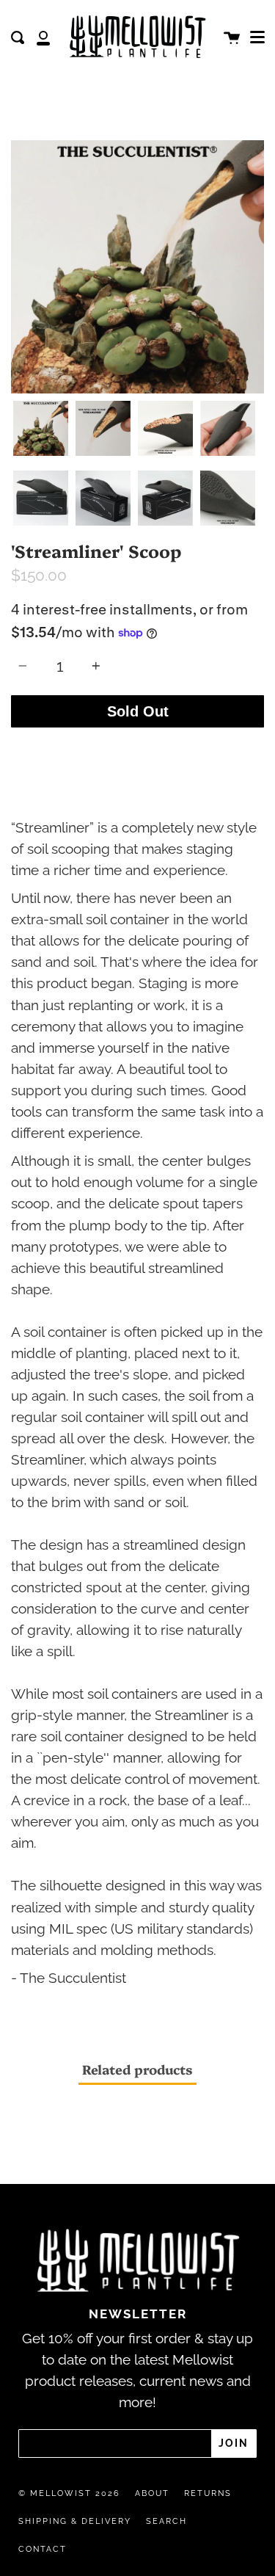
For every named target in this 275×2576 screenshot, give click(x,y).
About (152, 2493)
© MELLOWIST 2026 (69, 2493)
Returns (208, 2493)
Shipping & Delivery (75, 2521)
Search (166, 2521)
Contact (43, 2549)
